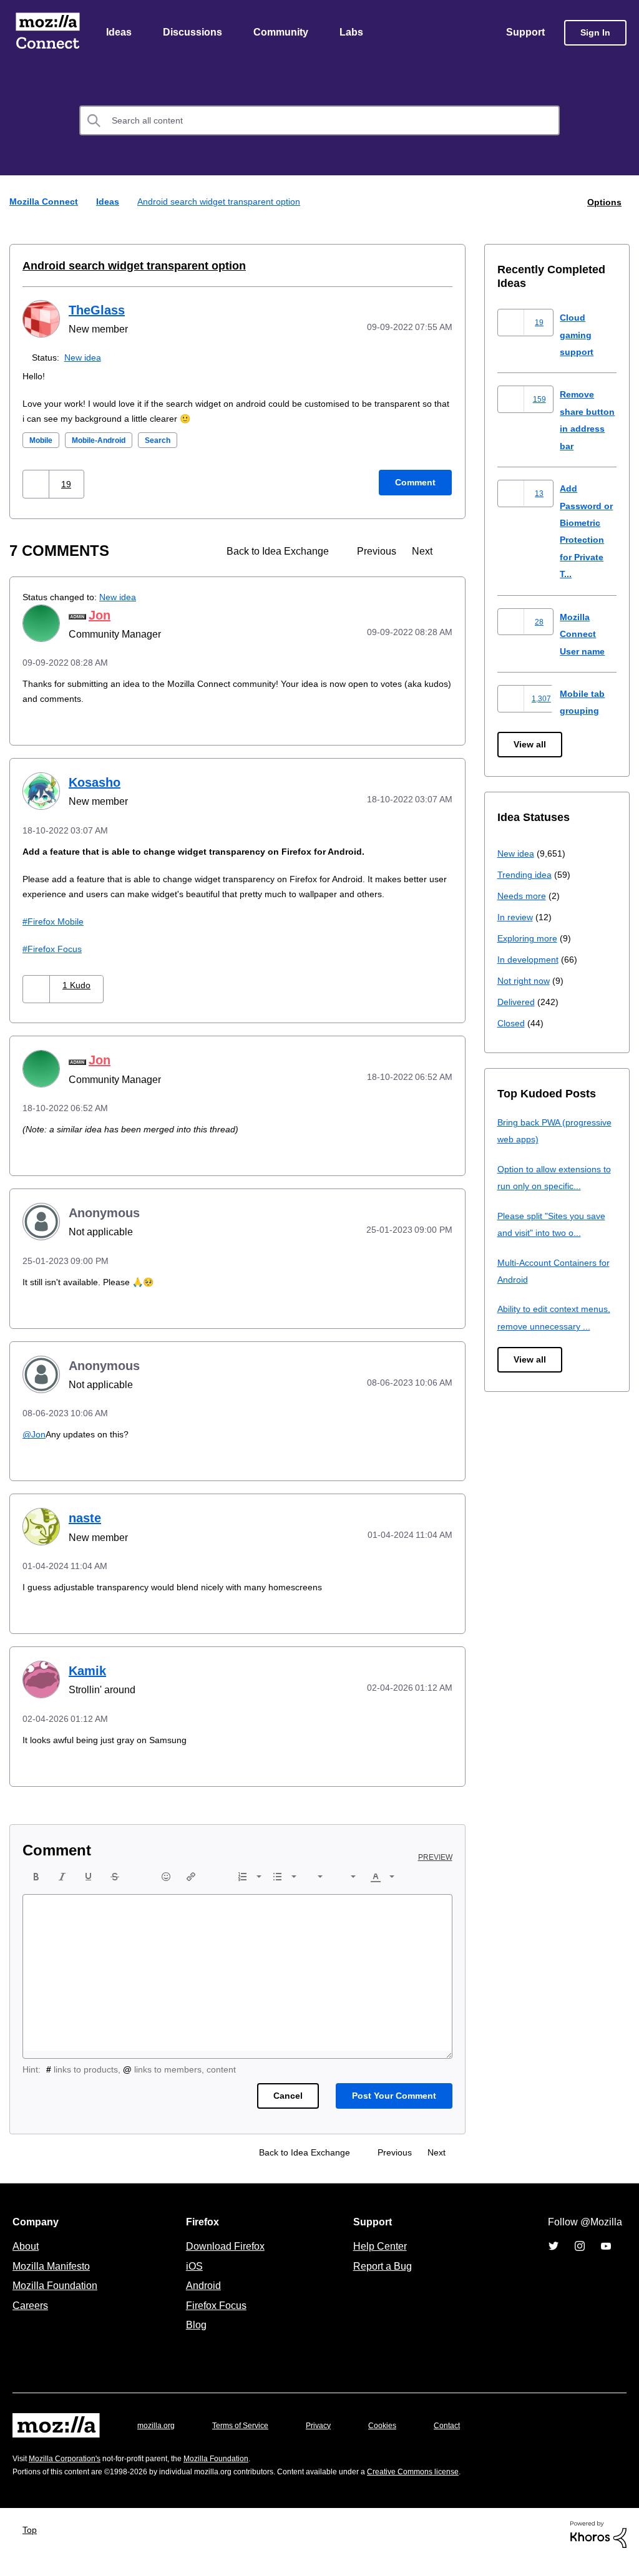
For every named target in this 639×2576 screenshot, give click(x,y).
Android (202, 2301)
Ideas (120, 33)
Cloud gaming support (578, 335)
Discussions (194, 33)
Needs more (523, 896)
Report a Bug (381, 2282)
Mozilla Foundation (56, 2301)
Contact (464, 2441)
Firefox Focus (56, 964)
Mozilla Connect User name (584, 634)
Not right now (526, 981)
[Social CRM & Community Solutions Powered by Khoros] (598, 2549)
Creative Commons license (451, 2487)
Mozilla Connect (47, 33)
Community (283, 33)
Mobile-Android (108, 441)
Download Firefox (225, 2262)
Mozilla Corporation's (70, 2474)
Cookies (397, 2441)
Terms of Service (247, 2441)
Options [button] (603, 202)
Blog (194, 2340)
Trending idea (526, 875)
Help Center (378, 2262)
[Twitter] (554, 2262)
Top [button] (33, 2545)
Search (173, 441)
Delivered (518, 1002)
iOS (191, 2282)
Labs (354, 33)
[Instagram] (580, 2262)
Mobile (43, 441)
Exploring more (529, 939)
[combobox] (319, 122)
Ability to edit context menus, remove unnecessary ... (557, 1326)
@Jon (35, 1450)
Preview (436, 1873)
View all (531, 745)
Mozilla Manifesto (54, 2282)
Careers (30, 2321)
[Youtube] (606, 2262)
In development (530, 960)
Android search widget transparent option (126, 266)
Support (524, 33)
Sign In (595, 33)
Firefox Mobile (58, 937)
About (27, 2262)
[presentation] (36, 1892)
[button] (37, 484)
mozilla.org (158, 2441)
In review (516, 917)
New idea (85, 358)
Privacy (330, 2441)
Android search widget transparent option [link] (224, 202)
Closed (512, 1023)
